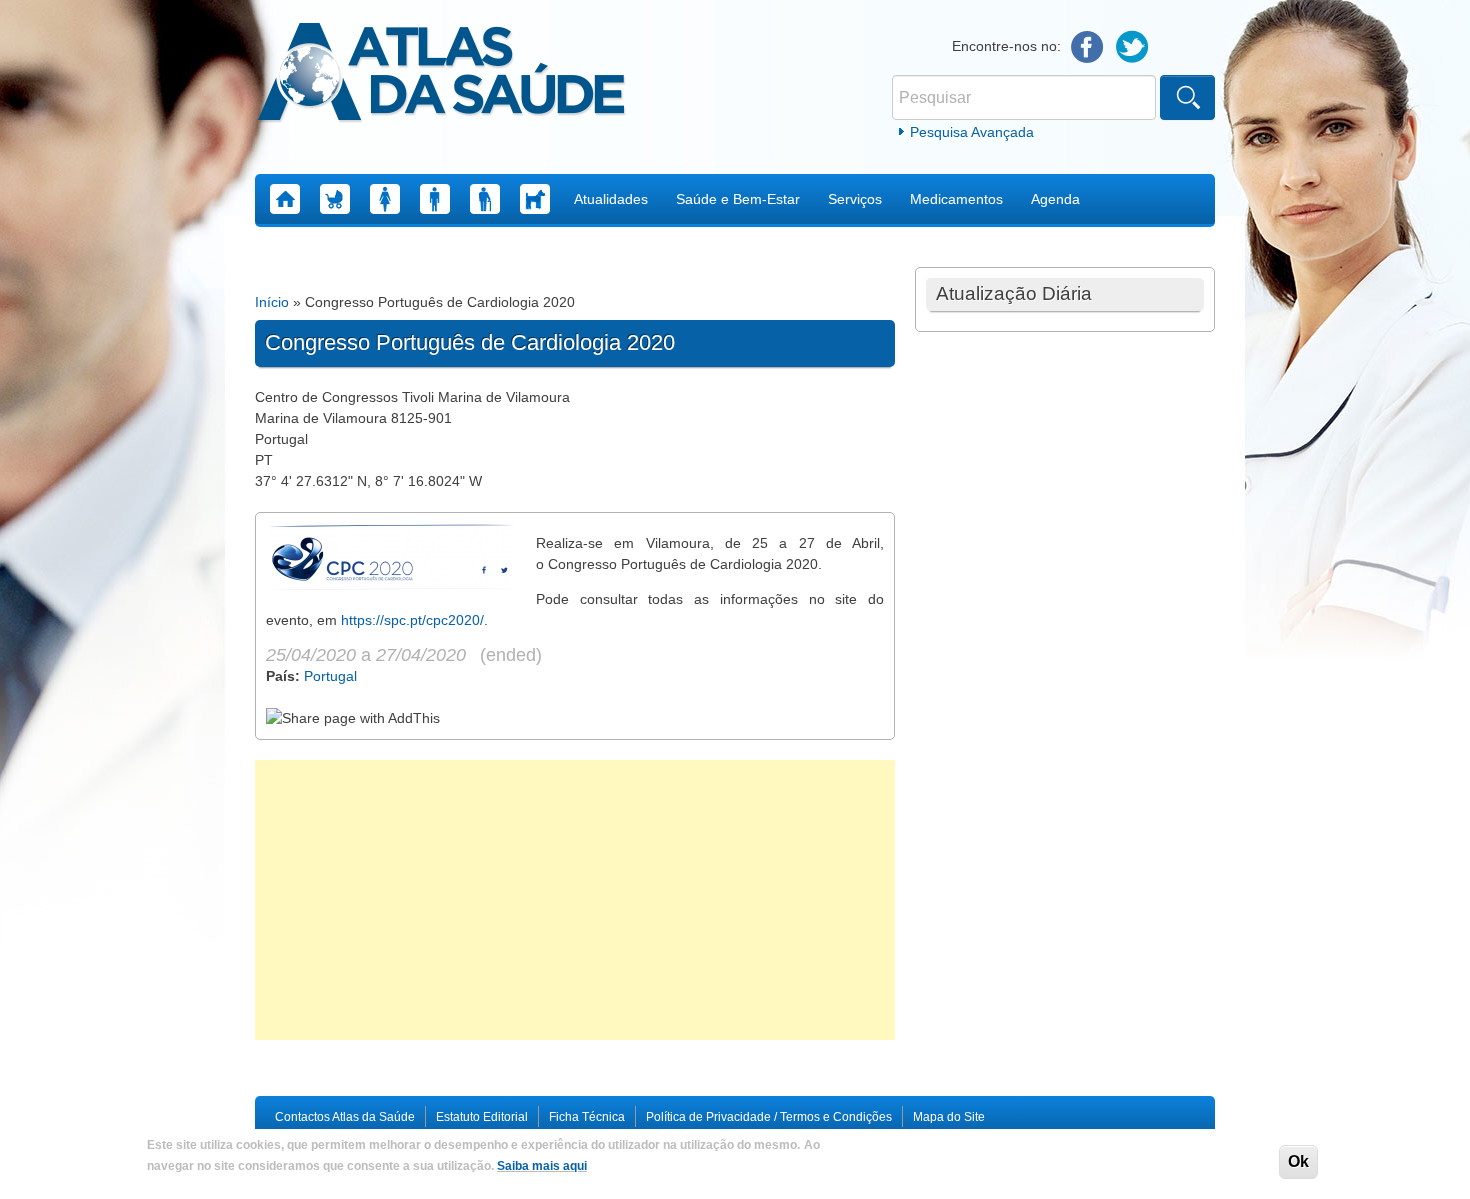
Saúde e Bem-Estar (738, 199)
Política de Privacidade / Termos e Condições (769, 1117)
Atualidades (611, 199)
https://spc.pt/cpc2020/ (412, 620)
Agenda (1055, 199)
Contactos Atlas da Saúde (345, 1117)
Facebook (1087, 47)
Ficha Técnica (587, 1117)
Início (272, 302)
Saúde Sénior (485, 199)
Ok (1298, 1161)
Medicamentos (956, 199)
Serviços (855, 199)
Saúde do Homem (435, 199)
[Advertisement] (575, 900)
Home (285, 199)
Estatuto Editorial (482, 1117)
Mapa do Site (949, 1117)
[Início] (441, 75)
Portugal (330, 676)
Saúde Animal (535, 199)
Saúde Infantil (335, 199)
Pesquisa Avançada (972, 132)
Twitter (1132, 47)
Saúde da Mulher (385, 199)
